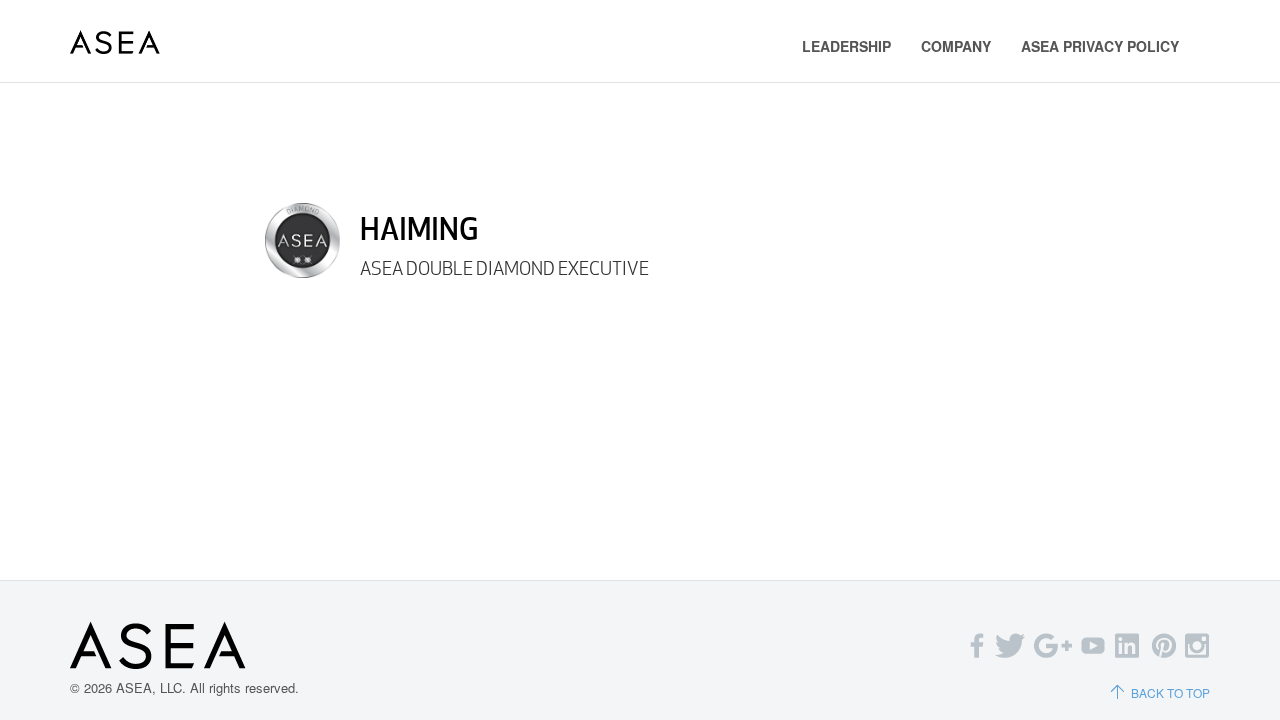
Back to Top (1170, 692)
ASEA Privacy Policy (1100, 46)
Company (956, 46)
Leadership (846, 46)
